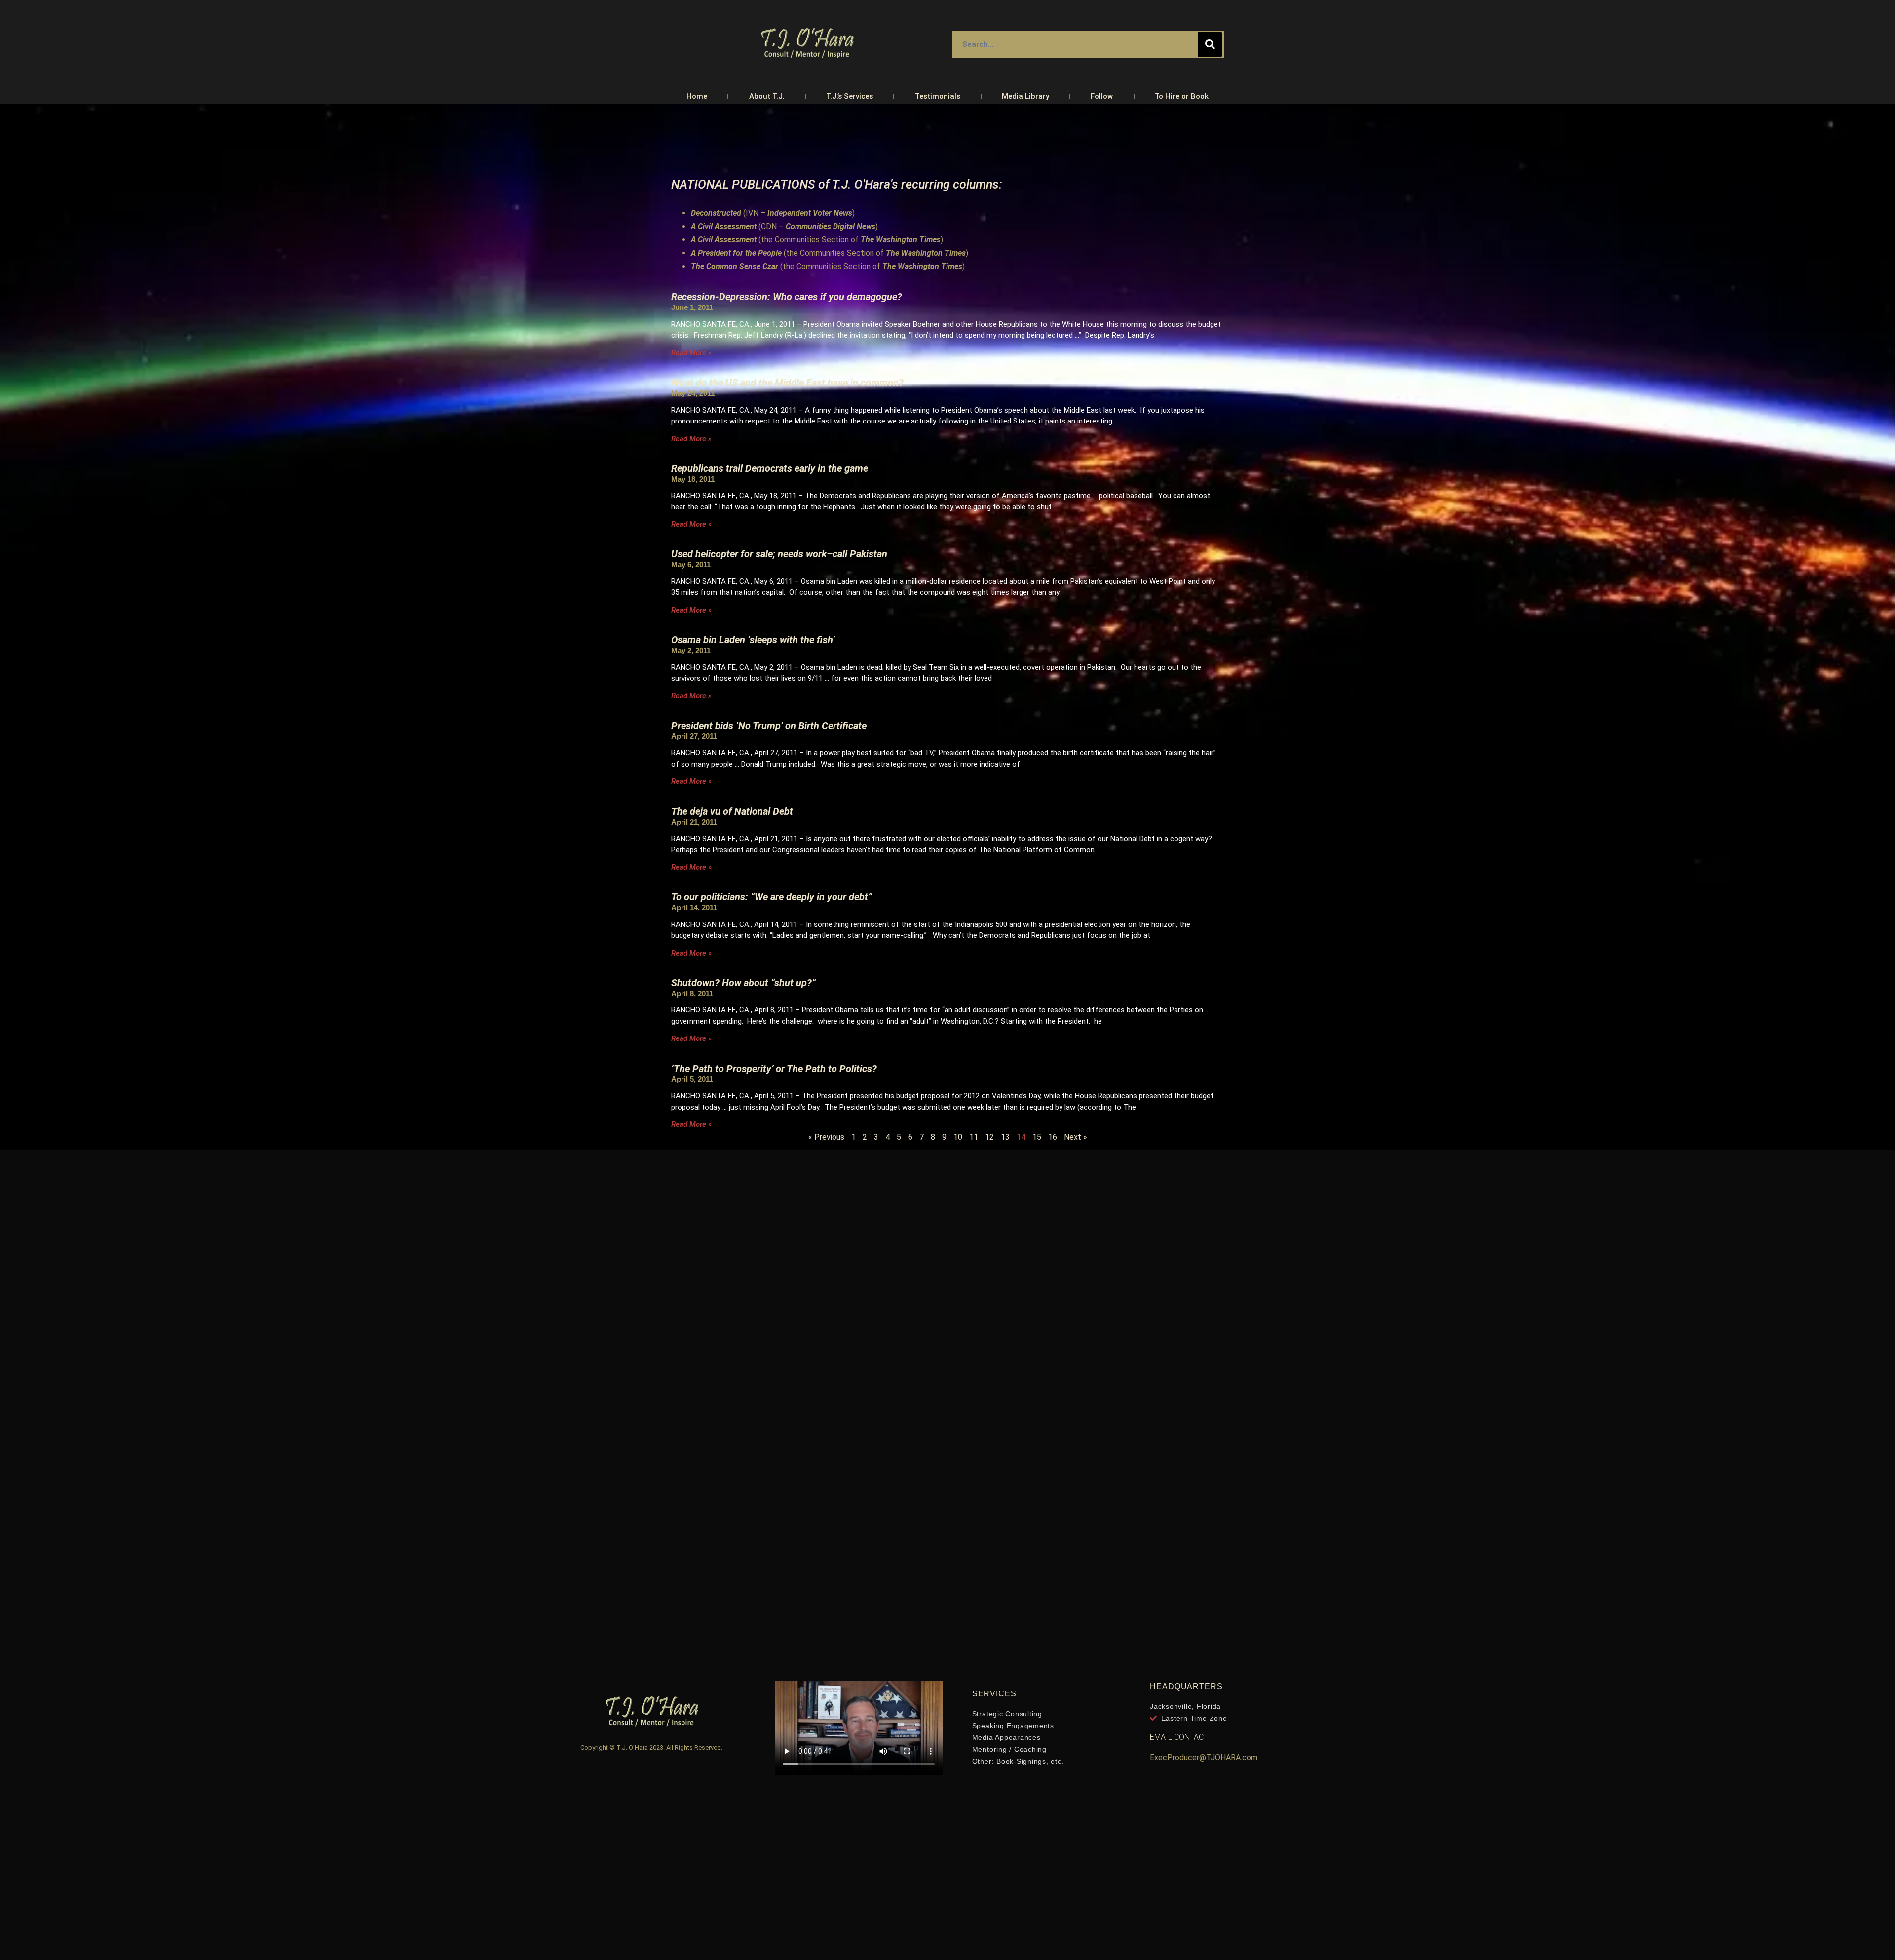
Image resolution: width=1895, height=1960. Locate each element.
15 (1037, 1137)
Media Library (1025, 96)
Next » (1076, 1137)
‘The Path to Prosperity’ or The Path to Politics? (774, 1069)
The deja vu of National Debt (741, 811)
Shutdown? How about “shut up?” (743, 983)
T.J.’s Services (850, 96)
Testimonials (938, 96)
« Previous (826, 1137)
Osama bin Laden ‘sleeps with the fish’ (753, 640)
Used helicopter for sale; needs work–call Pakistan (779, 554)
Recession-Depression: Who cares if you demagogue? (787, 297)
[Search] (1210, 44)
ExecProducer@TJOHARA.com (1204, 1757)
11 (974, 1137)
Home (697, 96)
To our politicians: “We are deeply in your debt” (772, 897)
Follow (1102, 96)
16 (1053, 1137)
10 (958, 1137)
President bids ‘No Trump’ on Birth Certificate (769, 726)
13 (1005, 1137)
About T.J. (767, 96)
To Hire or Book (1182, 96)
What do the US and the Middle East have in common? (787, 383)
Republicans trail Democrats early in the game (770, 468)
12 (989, 1137)
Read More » (691, 353)
